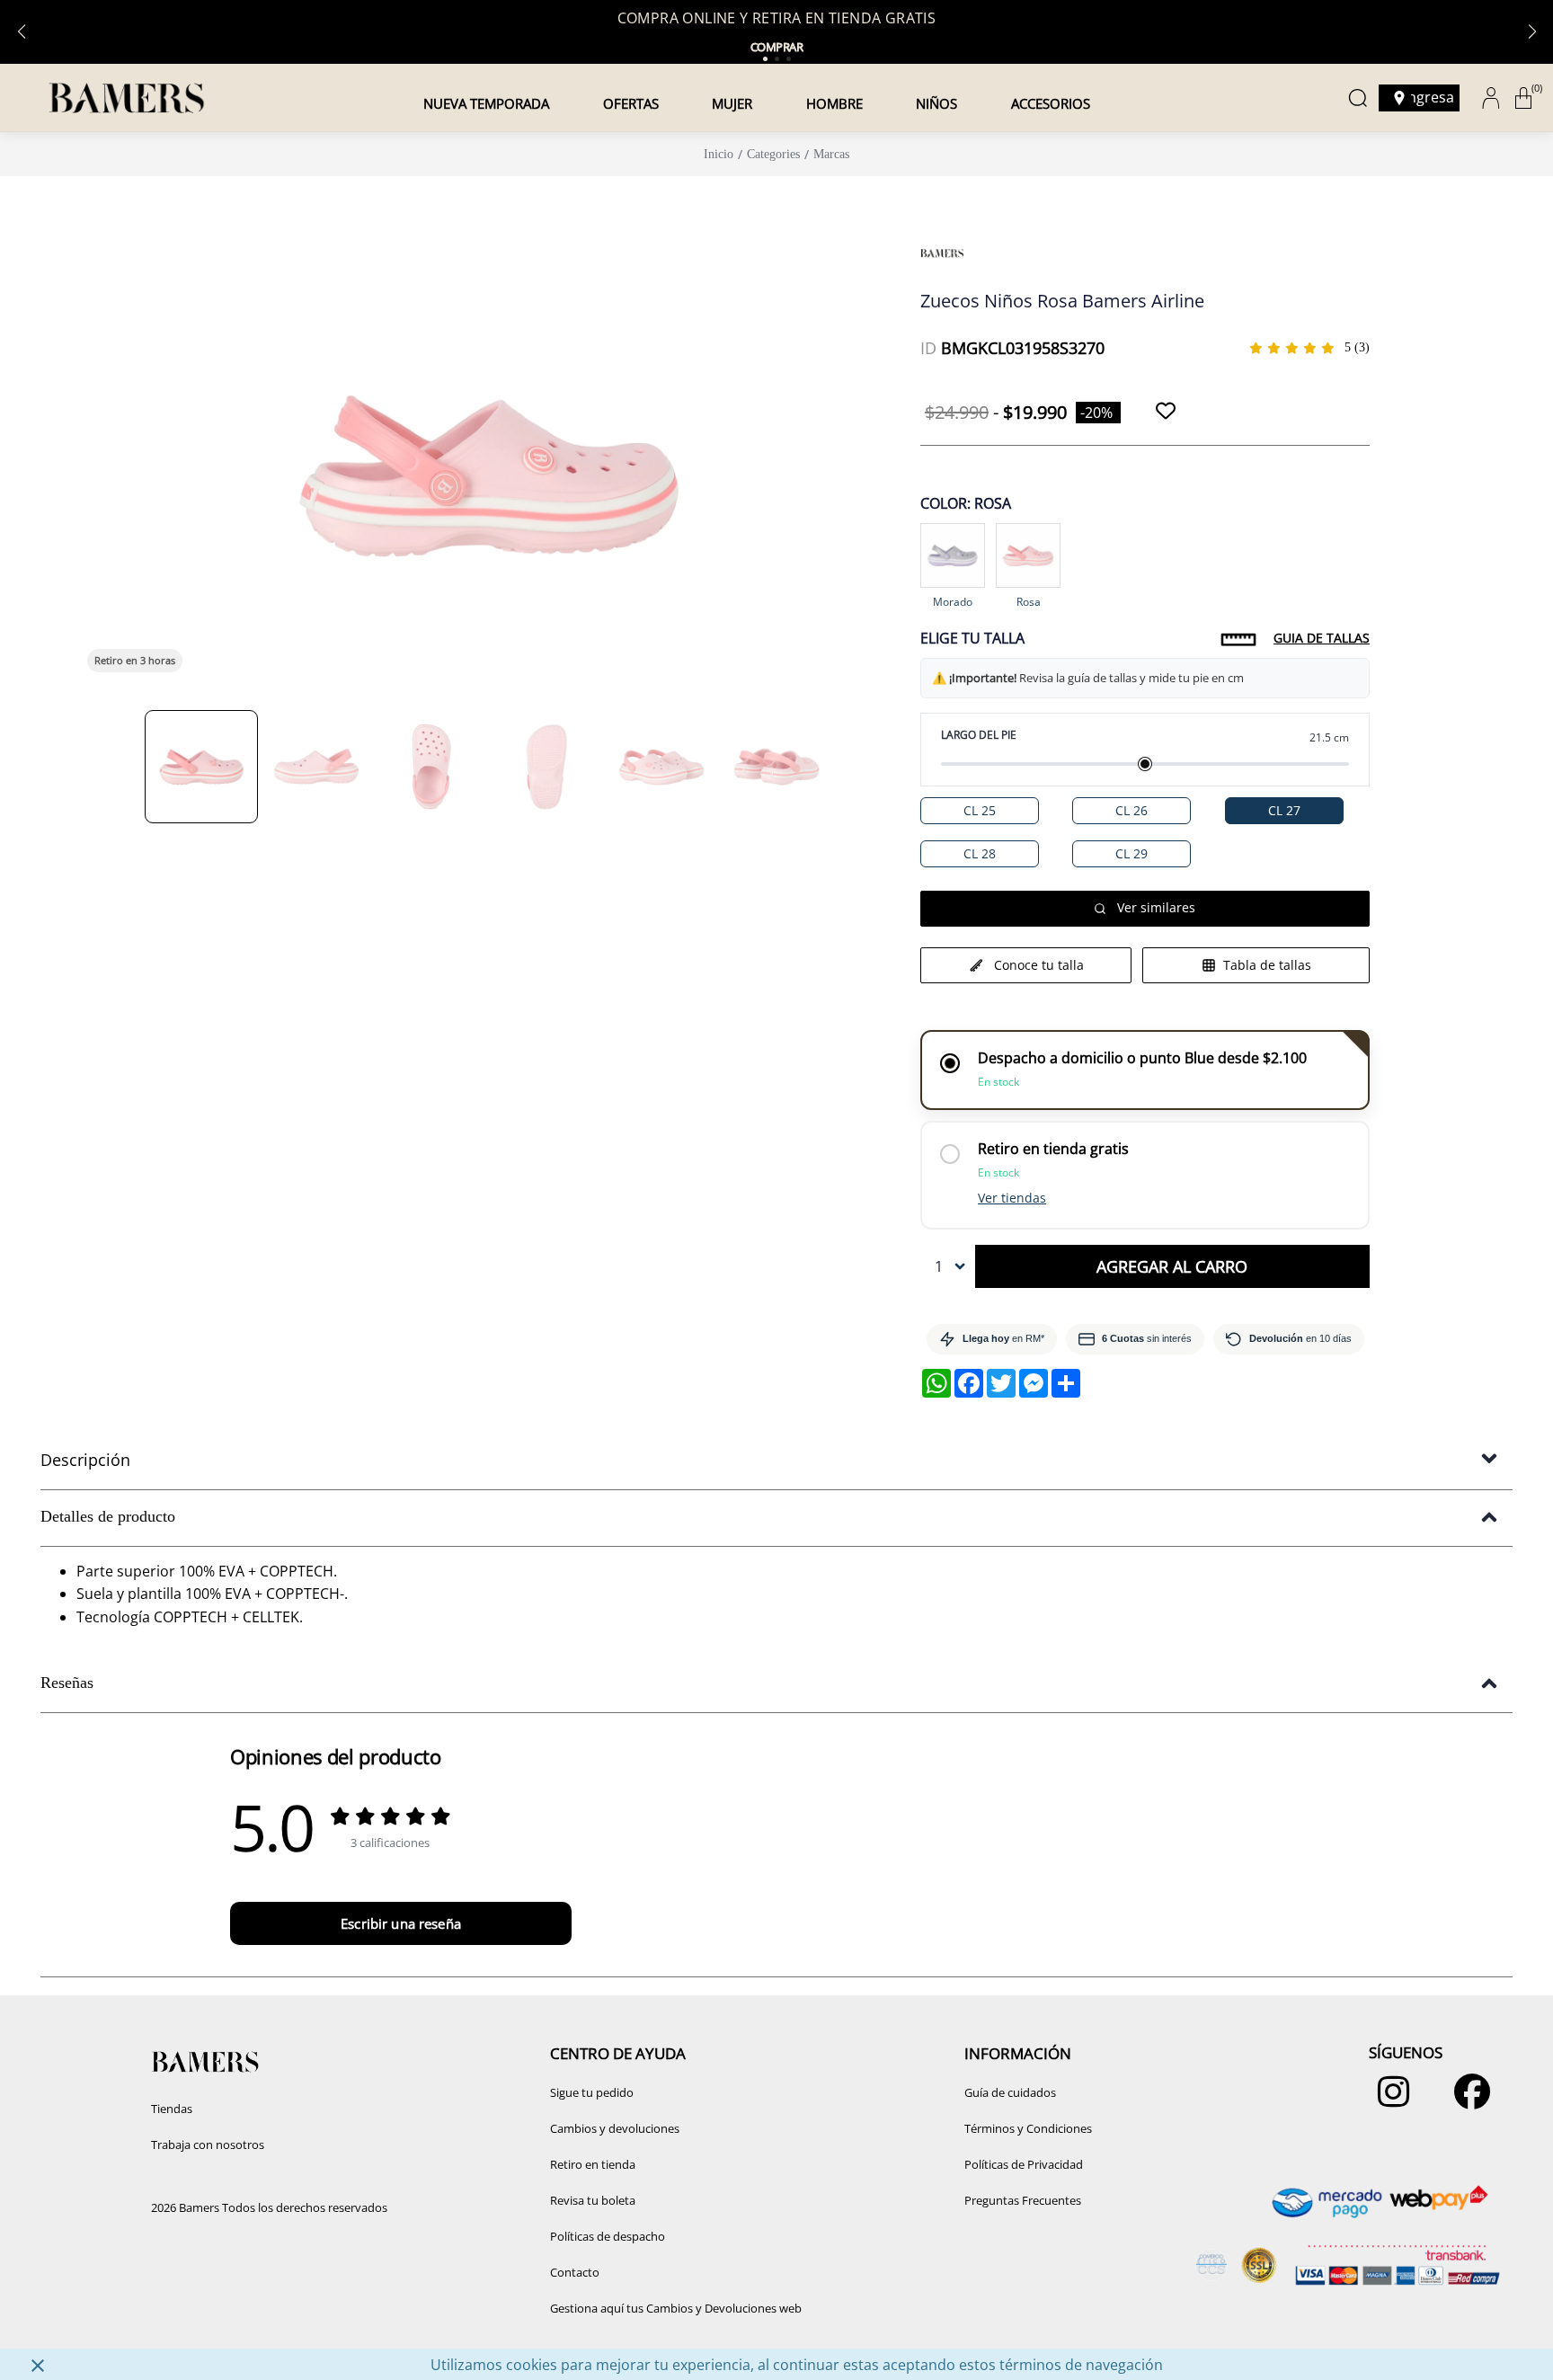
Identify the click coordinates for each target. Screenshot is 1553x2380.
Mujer (732, 103)
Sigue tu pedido (592, 2092)
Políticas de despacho (608, 2236)
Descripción (85, 1460)
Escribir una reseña (401, 1923)
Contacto (575, 2272)
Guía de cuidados (1010, 2092)
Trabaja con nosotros (208, 2145)
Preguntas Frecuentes (1023, 2200)
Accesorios (1051, 103)
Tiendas (172, 2109)
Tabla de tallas (1267, 965)
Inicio (719, 154)
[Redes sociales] (1389, 2100)
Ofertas (631, 103)
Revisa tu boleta (593, 2200)
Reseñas (67, 1683)
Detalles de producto (108, 1516)
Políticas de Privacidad (1024, 2164)
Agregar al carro (1172, 1266)
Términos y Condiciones (1028, 2128)
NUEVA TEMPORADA (486, 103)
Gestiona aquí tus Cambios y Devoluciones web (676, 2308)
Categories (773, 154)
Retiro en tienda (593, 2164)
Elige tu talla (972, 638)
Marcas (831, 154)
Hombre (834, 103)
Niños (936, 103)
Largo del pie (979, 735)
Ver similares (1156, 907)
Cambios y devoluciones (615, 2128)
